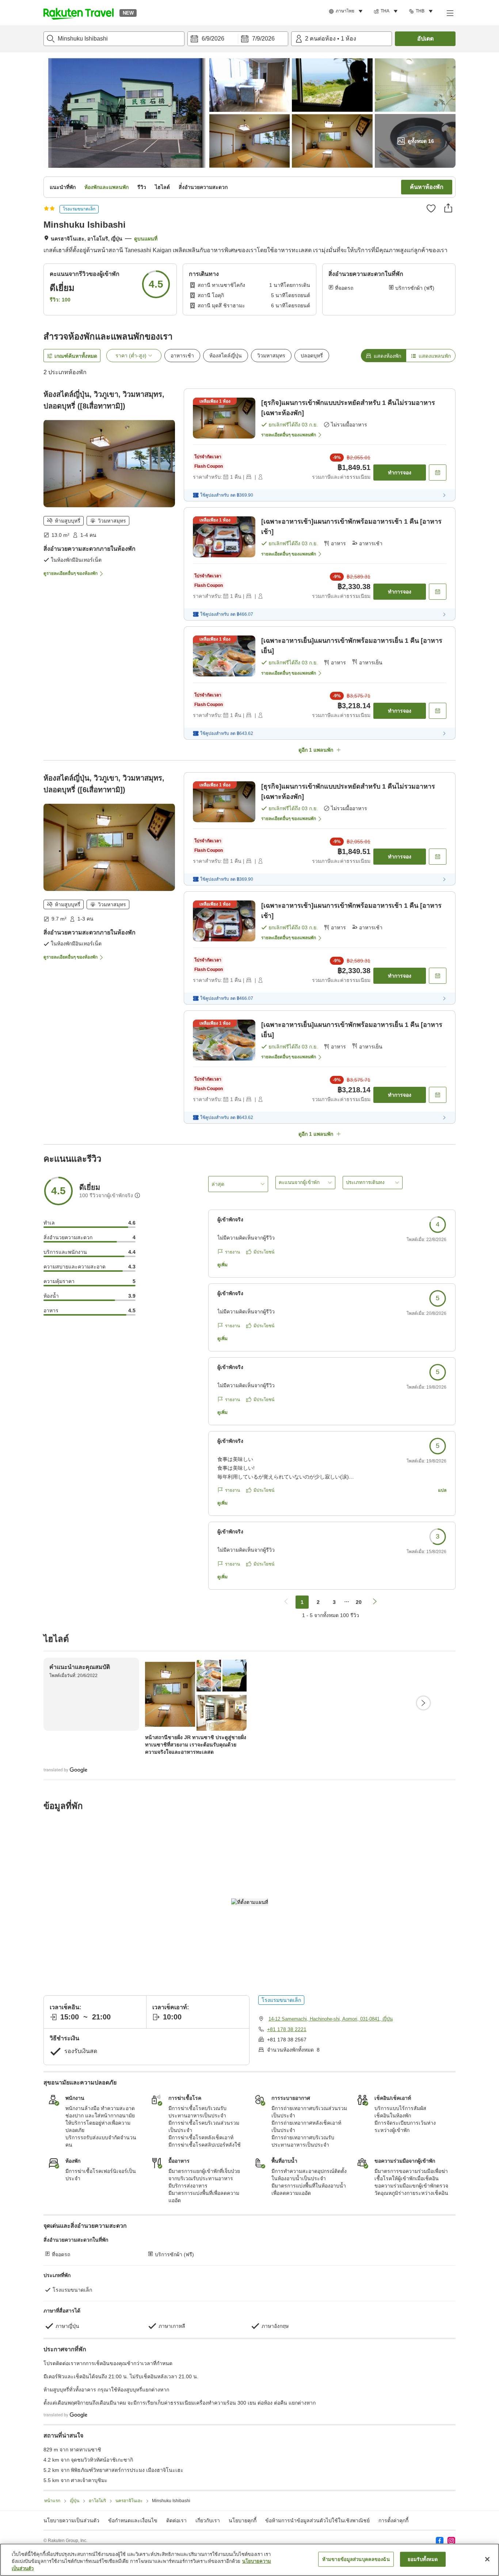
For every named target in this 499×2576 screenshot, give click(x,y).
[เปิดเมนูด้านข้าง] (450, 13)
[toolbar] (238, 39)
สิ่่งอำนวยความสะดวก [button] (203, 187)
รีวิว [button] (142, 187)
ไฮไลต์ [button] (162, 187)
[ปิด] (487, 2559)
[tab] (383, 356)
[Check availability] (438, 473)
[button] (79, 13)
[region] (249, 2560)
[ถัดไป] (423, 1703)
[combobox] (114, 39)
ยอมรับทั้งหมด (423, 2559)
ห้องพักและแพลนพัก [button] (106, 187)
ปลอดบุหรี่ (312, 356)
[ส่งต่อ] (448, 208)
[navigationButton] (286, 1602)
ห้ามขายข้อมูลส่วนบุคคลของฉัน (356, 2559)
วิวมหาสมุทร (271, 356)
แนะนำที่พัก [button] (63, 187)
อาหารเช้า (182, 356)
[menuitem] (347, 11)
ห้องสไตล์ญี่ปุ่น (226, 356)
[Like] (431, 208)
